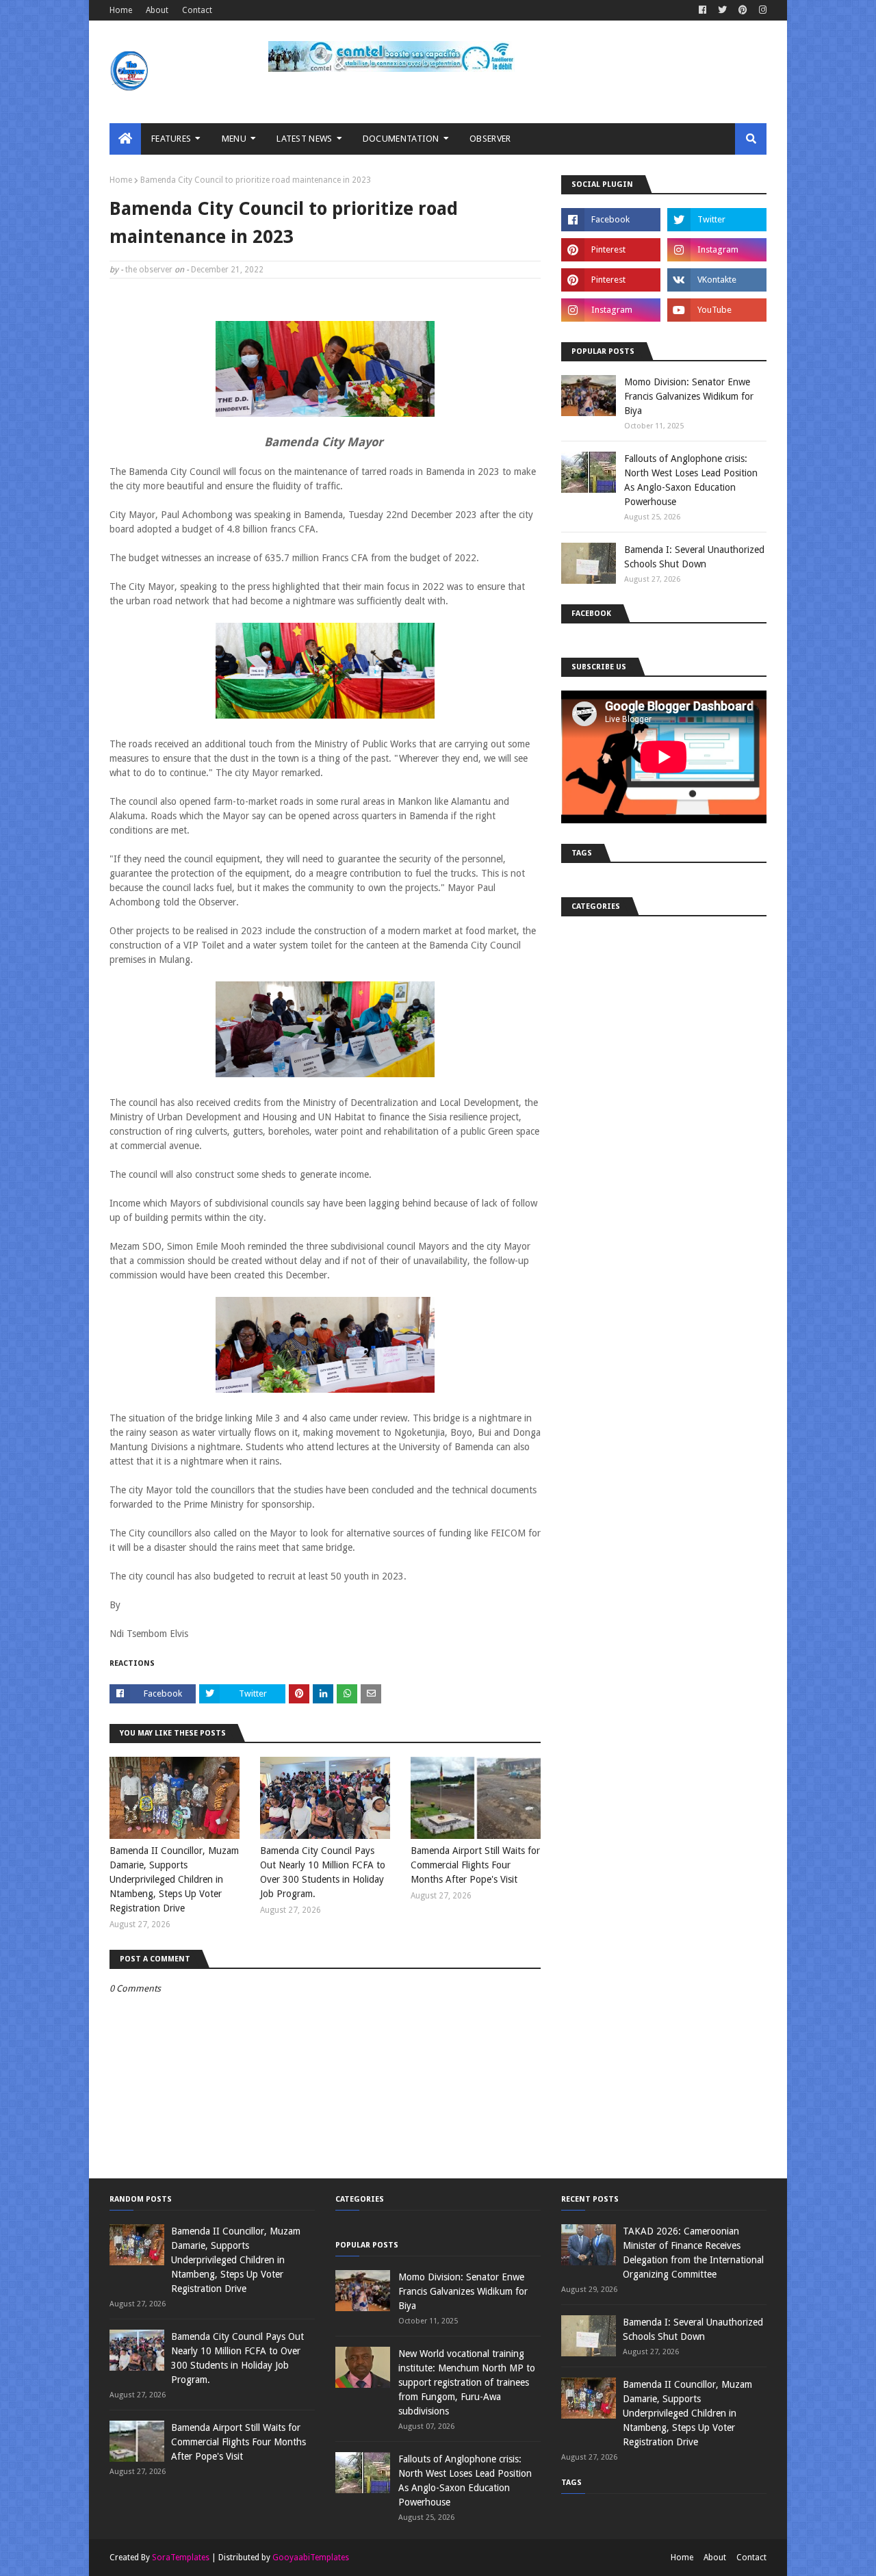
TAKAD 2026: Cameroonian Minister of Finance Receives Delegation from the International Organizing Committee (693, 2253)
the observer (149, 270)
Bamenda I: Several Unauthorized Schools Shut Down (694, 557)
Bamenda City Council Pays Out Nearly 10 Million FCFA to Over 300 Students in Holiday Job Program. (323, 1872)
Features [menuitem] (171, 139)
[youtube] (717, 310)
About (157, 10)
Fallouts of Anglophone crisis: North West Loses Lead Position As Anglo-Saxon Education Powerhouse (691, 480)
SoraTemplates (181, 2558)
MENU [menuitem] (234, 139)
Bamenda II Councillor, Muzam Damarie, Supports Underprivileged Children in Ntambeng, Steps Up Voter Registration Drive (174, 1879)
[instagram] (761, 10)
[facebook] (703, 10)
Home (121, 10)
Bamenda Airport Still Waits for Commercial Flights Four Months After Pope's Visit (475, 1865)
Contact (197, 10)
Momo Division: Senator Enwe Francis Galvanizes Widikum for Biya (689, 396)
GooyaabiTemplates (311, 2558)
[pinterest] (743, 10)
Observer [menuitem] (490, 139)
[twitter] (722, 10)
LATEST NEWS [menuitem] (304, 139)
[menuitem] (125, 139)
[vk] (717, 280)
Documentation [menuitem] (401, 139)
